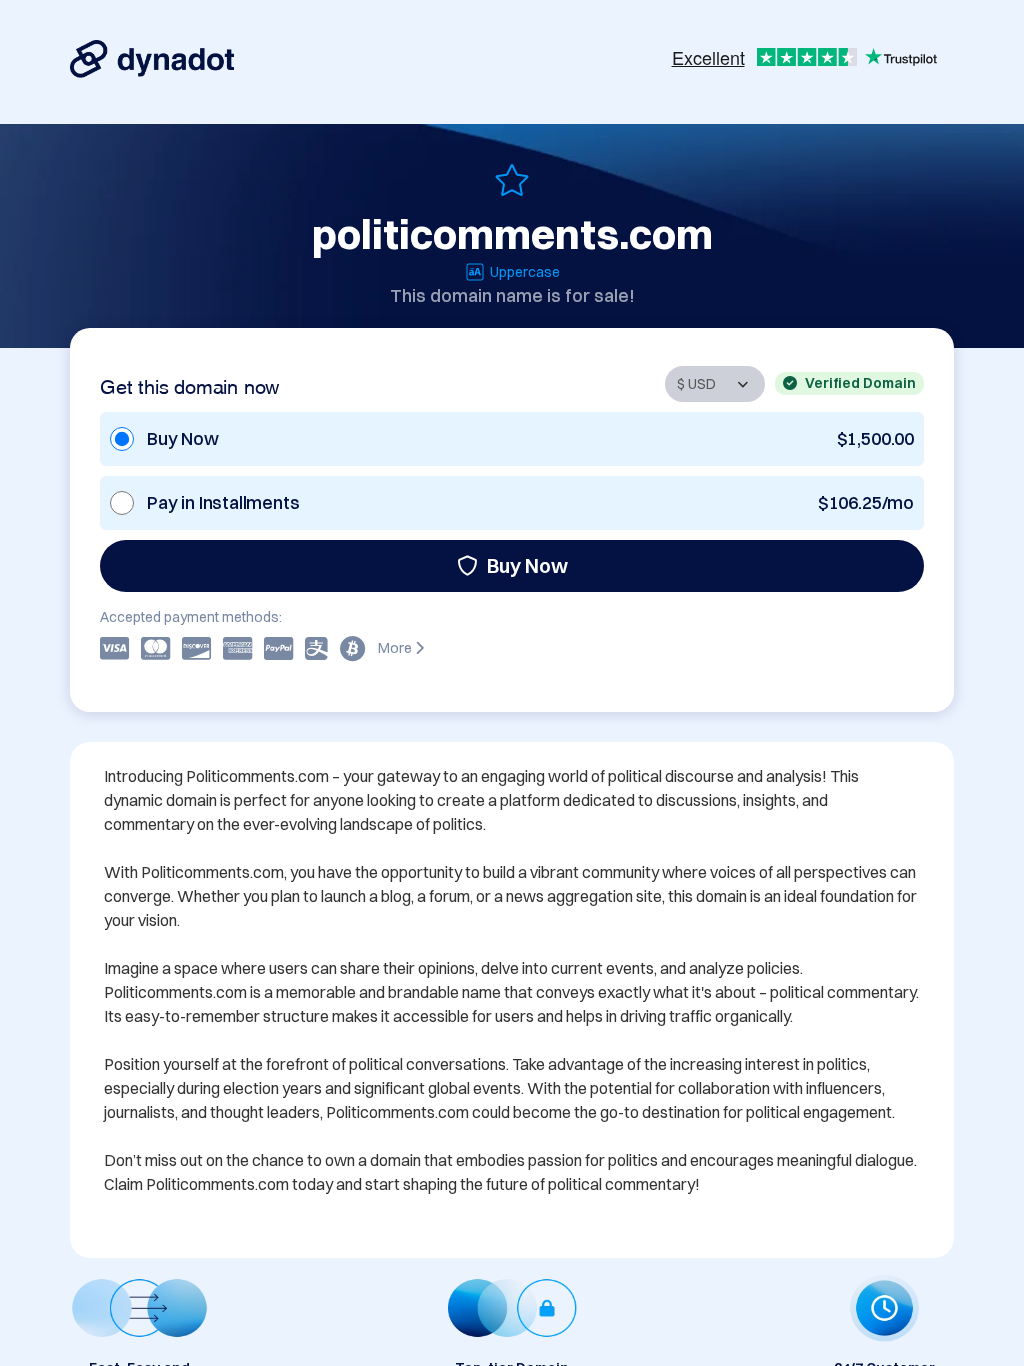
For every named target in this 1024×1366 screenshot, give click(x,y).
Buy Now (527, 565)
